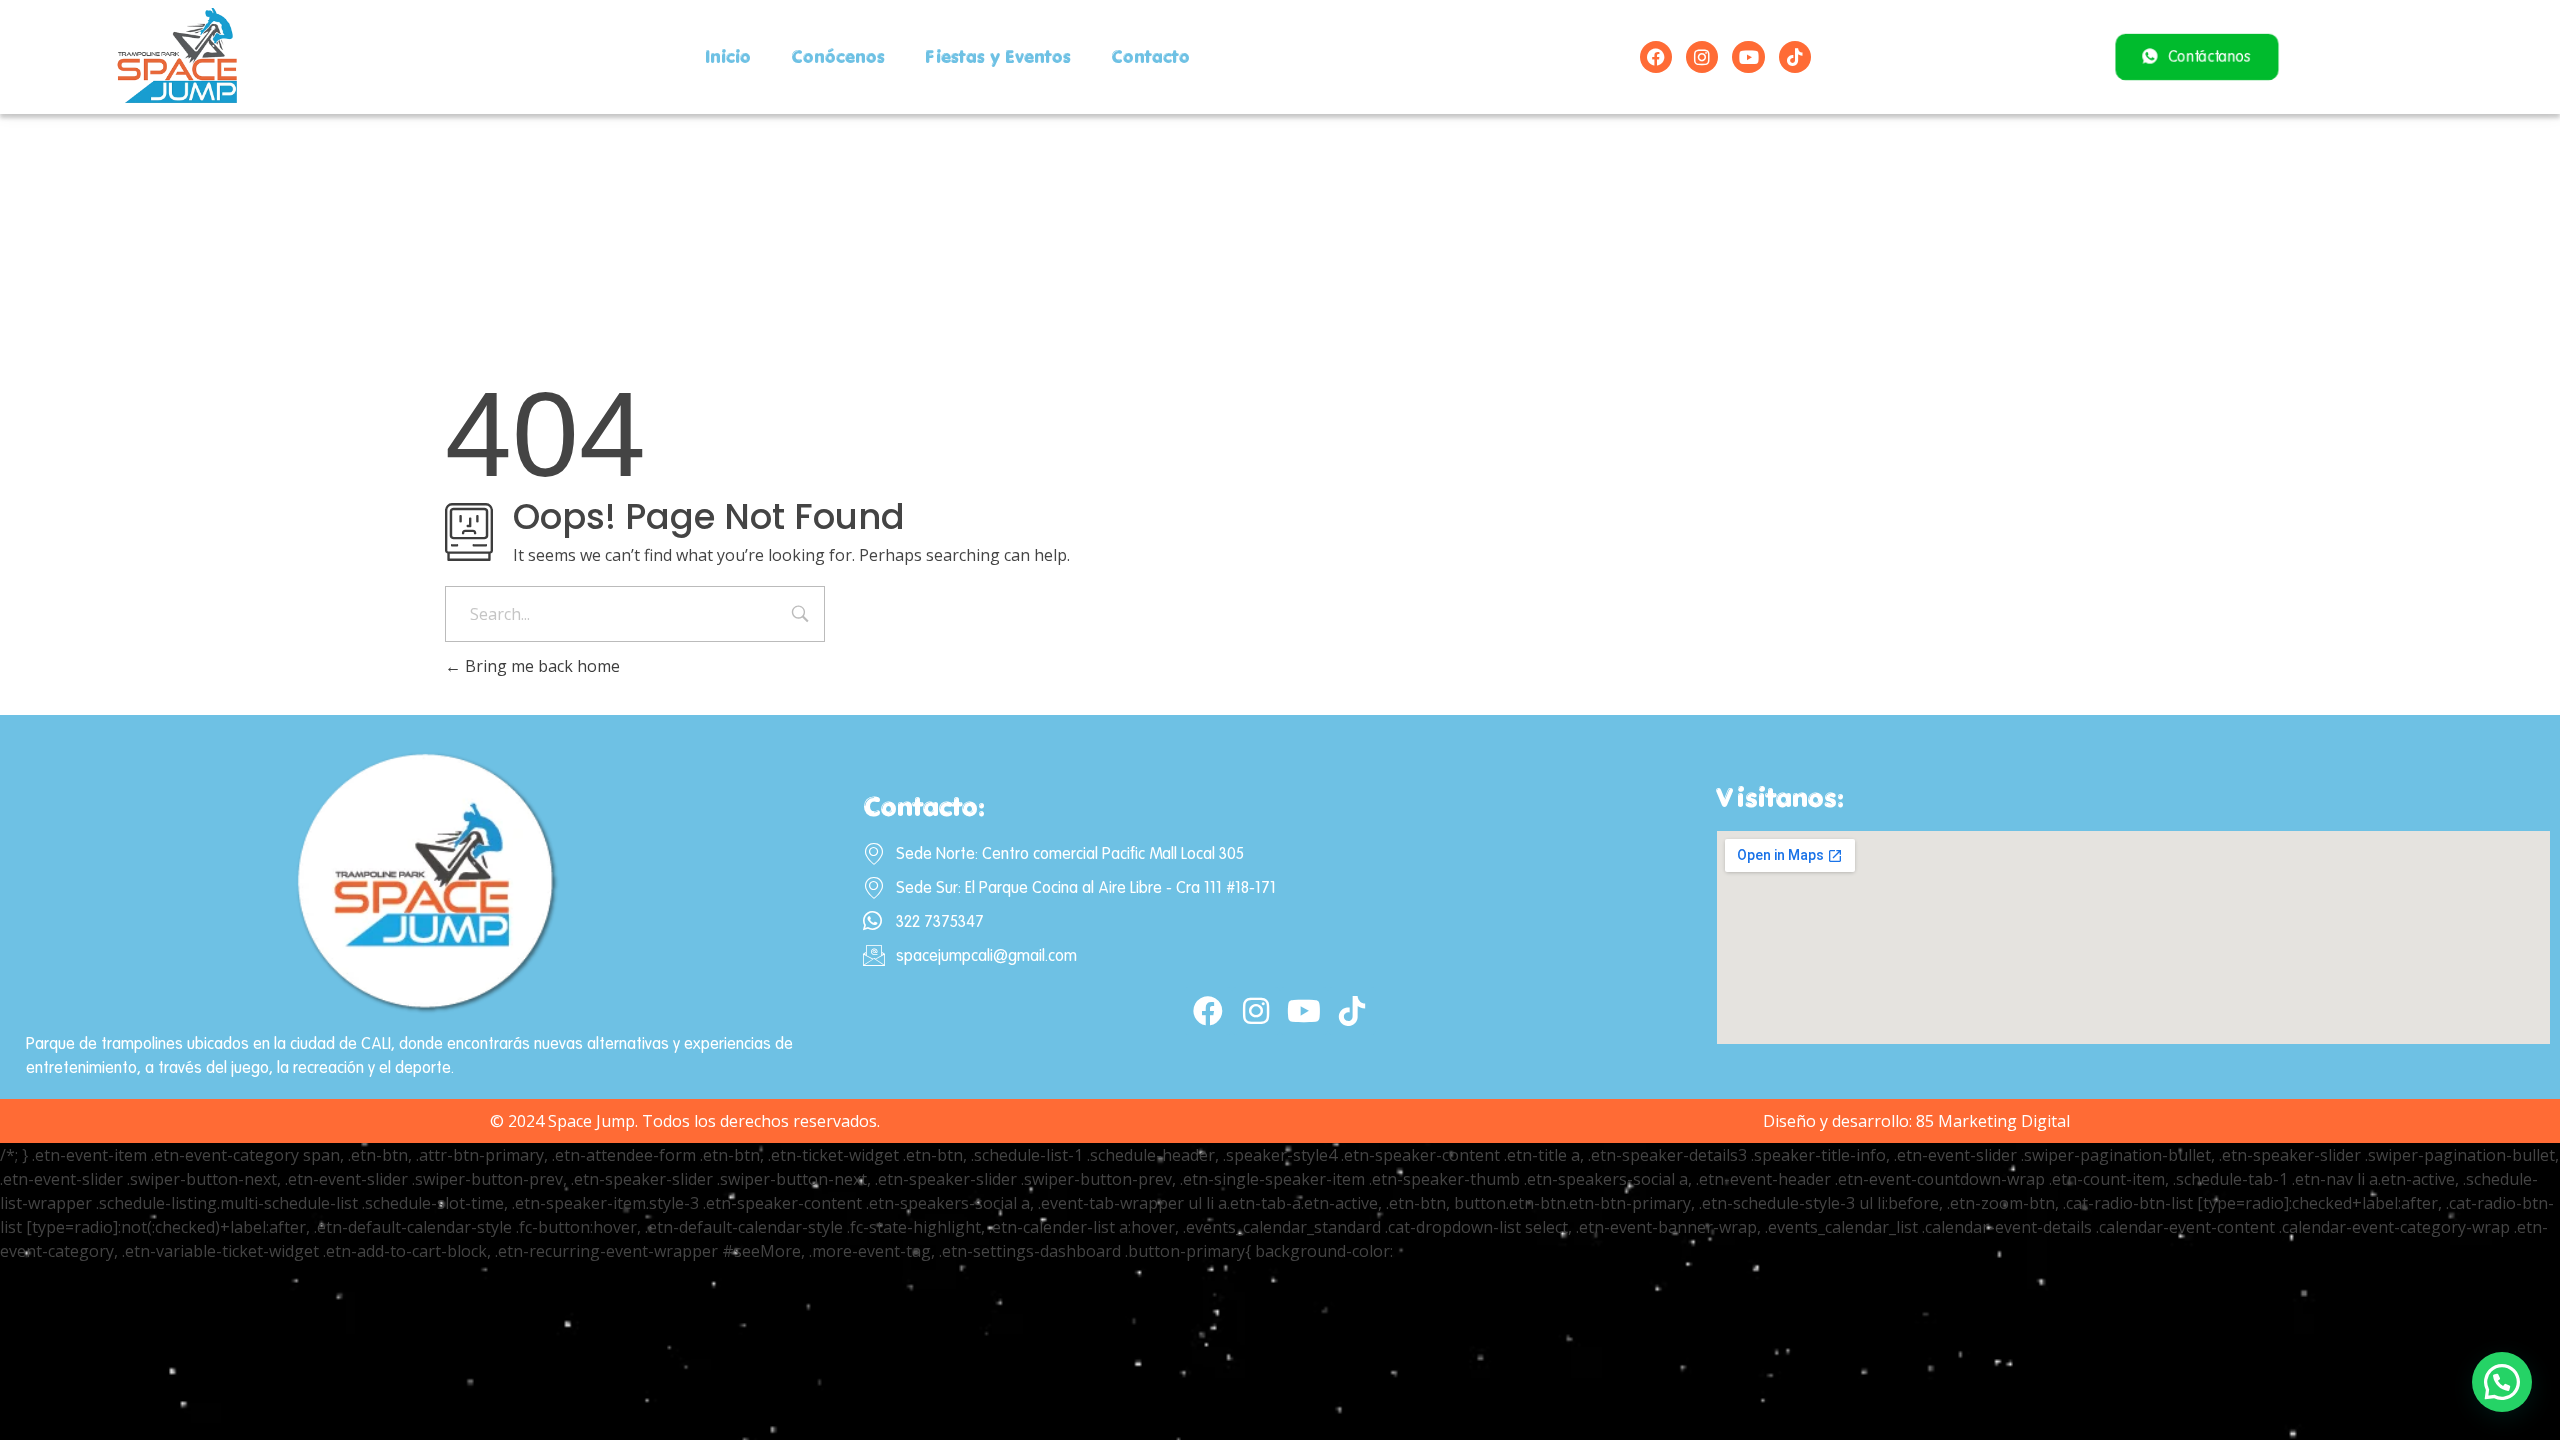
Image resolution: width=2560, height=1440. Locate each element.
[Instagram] (1702, 57)
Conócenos (838, 56)
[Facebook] (1656, 57)
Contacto (1150, 56)
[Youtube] (1748, 57)
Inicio (728, 56)
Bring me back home (540, 666)
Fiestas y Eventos (998, 56)
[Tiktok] (1795, 57)
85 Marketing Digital (1993, 1121)
